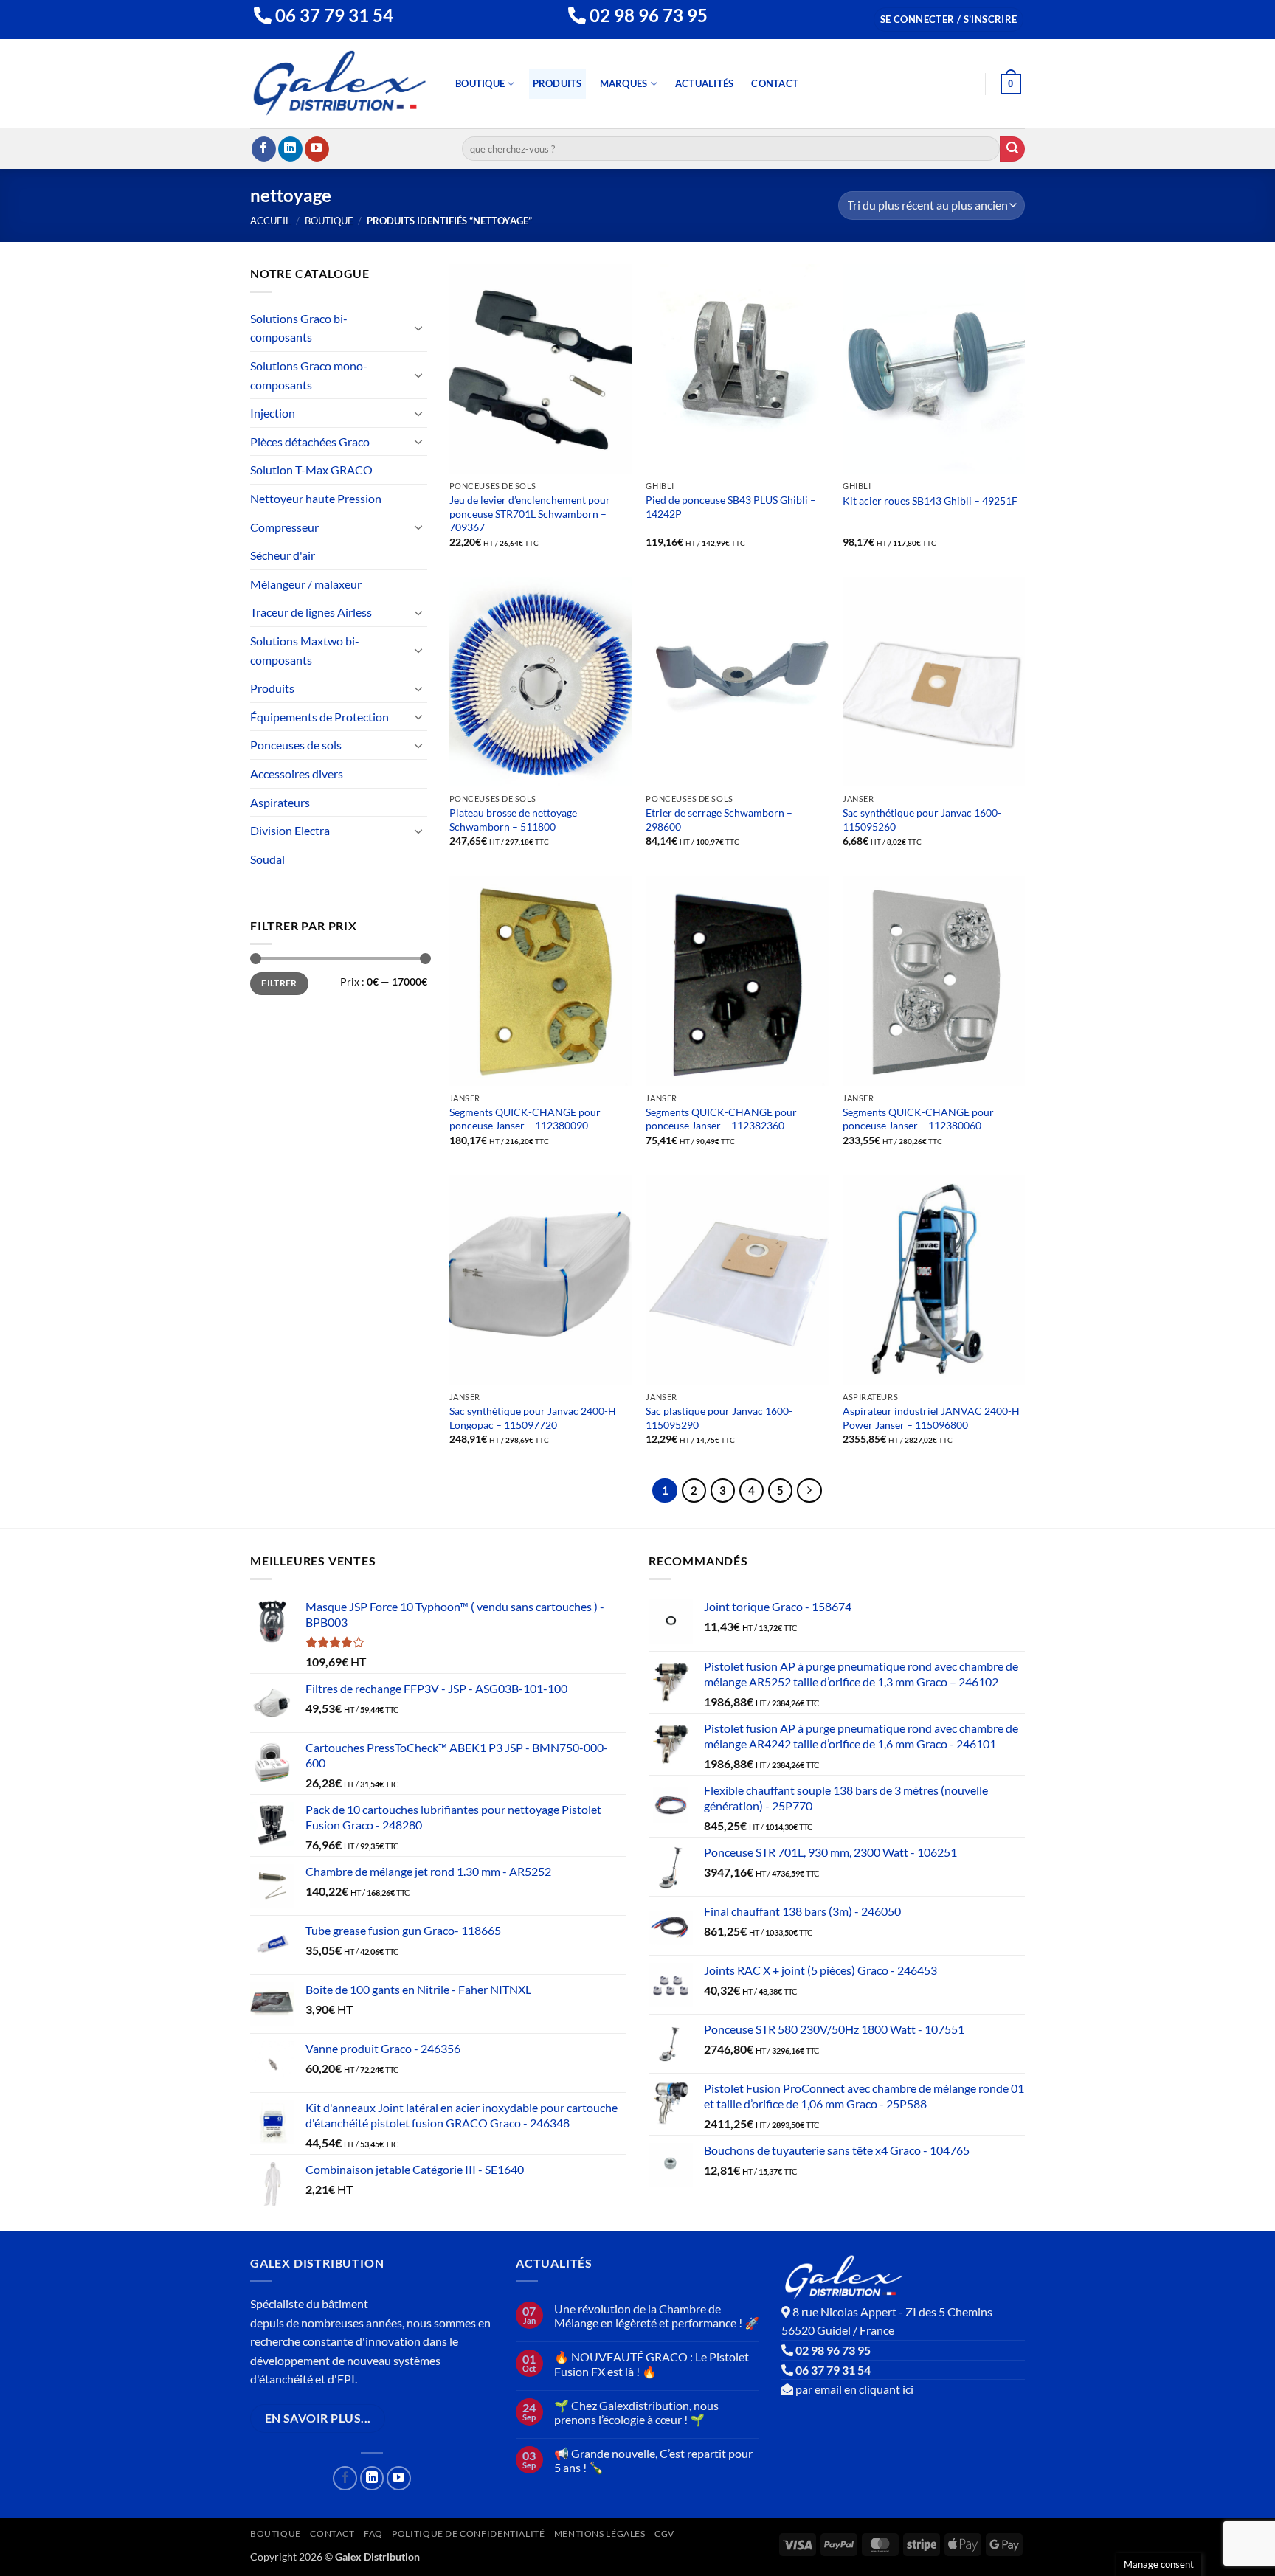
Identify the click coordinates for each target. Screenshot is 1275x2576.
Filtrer (279, 983)
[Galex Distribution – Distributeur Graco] (340, 84)
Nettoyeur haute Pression (316, 498)
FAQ (373, 2534)
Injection (273, 413)
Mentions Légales (600, 2534)
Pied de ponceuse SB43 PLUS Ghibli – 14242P (731, 507)
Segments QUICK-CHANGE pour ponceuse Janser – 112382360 (721, 1119)
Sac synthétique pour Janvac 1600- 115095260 (922, 820)
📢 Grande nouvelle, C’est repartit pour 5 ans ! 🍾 (653, 2460)
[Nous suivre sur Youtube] (317, 149)
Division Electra (290, 830)
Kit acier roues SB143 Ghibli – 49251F (930, 501)
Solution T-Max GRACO (311, 470)
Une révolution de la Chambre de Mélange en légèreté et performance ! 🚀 (657, 2316)
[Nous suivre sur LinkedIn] (290, 149)
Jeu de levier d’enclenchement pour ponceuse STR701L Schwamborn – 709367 (530, 513)
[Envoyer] (1012, 149)
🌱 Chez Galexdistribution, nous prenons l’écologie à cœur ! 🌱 (636, 2412)
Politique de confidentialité (468, 2534)
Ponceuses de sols (296, 745)
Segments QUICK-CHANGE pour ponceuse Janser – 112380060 (918, 1119)
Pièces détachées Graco (310, 442)
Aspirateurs (280, 802)
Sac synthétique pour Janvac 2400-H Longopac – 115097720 (533, 1418)
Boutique (480, 83)
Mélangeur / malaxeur (306, 584)
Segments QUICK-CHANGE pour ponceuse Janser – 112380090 (525, 1119)
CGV (664, 2534)
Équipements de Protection (319, 717)
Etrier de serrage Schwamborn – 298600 (719, 820)
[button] (949, 20)
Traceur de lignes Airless (311, 612)
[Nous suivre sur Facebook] (264, 149)
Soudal (267, 859)
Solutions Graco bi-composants (299, 328)
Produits (557, 83)
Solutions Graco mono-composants (309, 375)
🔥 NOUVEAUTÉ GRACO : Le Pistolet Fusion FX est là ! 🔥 (652, 2364)
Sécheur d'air (283, 555)
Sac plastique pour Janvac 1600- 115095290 (719, 1418)
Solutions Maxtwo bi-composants (305, 650)
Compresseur (284, 527)
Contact (775, 83)
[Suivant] (809, 1491)
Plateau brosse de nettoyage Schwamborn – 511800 (513, 820)
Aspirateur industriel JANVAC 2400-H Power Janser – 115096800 (931, 1418)
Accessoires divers (297, 773)
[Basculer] (418, 328)
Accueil (270, 221)
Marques (624, 83)
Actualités (705, 83)
